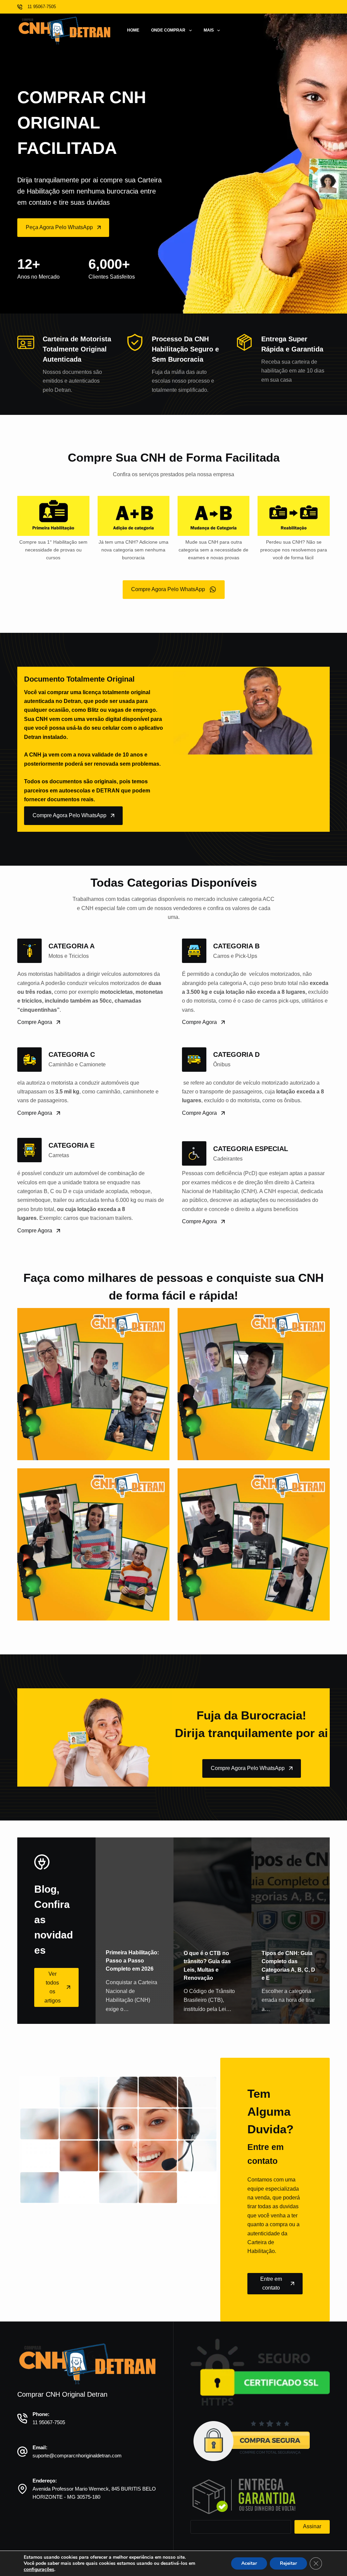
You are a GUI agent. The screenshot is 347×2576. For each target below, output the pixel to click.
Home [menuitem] (133, 30)
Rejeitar (288, 2563)
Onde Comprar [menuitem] (168, 30)
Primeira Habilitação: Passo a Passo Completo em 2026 (132, 1961)
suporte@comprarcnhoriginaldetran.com (77, 2456)
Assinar (312, 2526)
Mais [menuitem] (209, 30)
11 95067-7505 (49, 2422)
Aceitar (249, 2563)
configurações (39, 2570)
